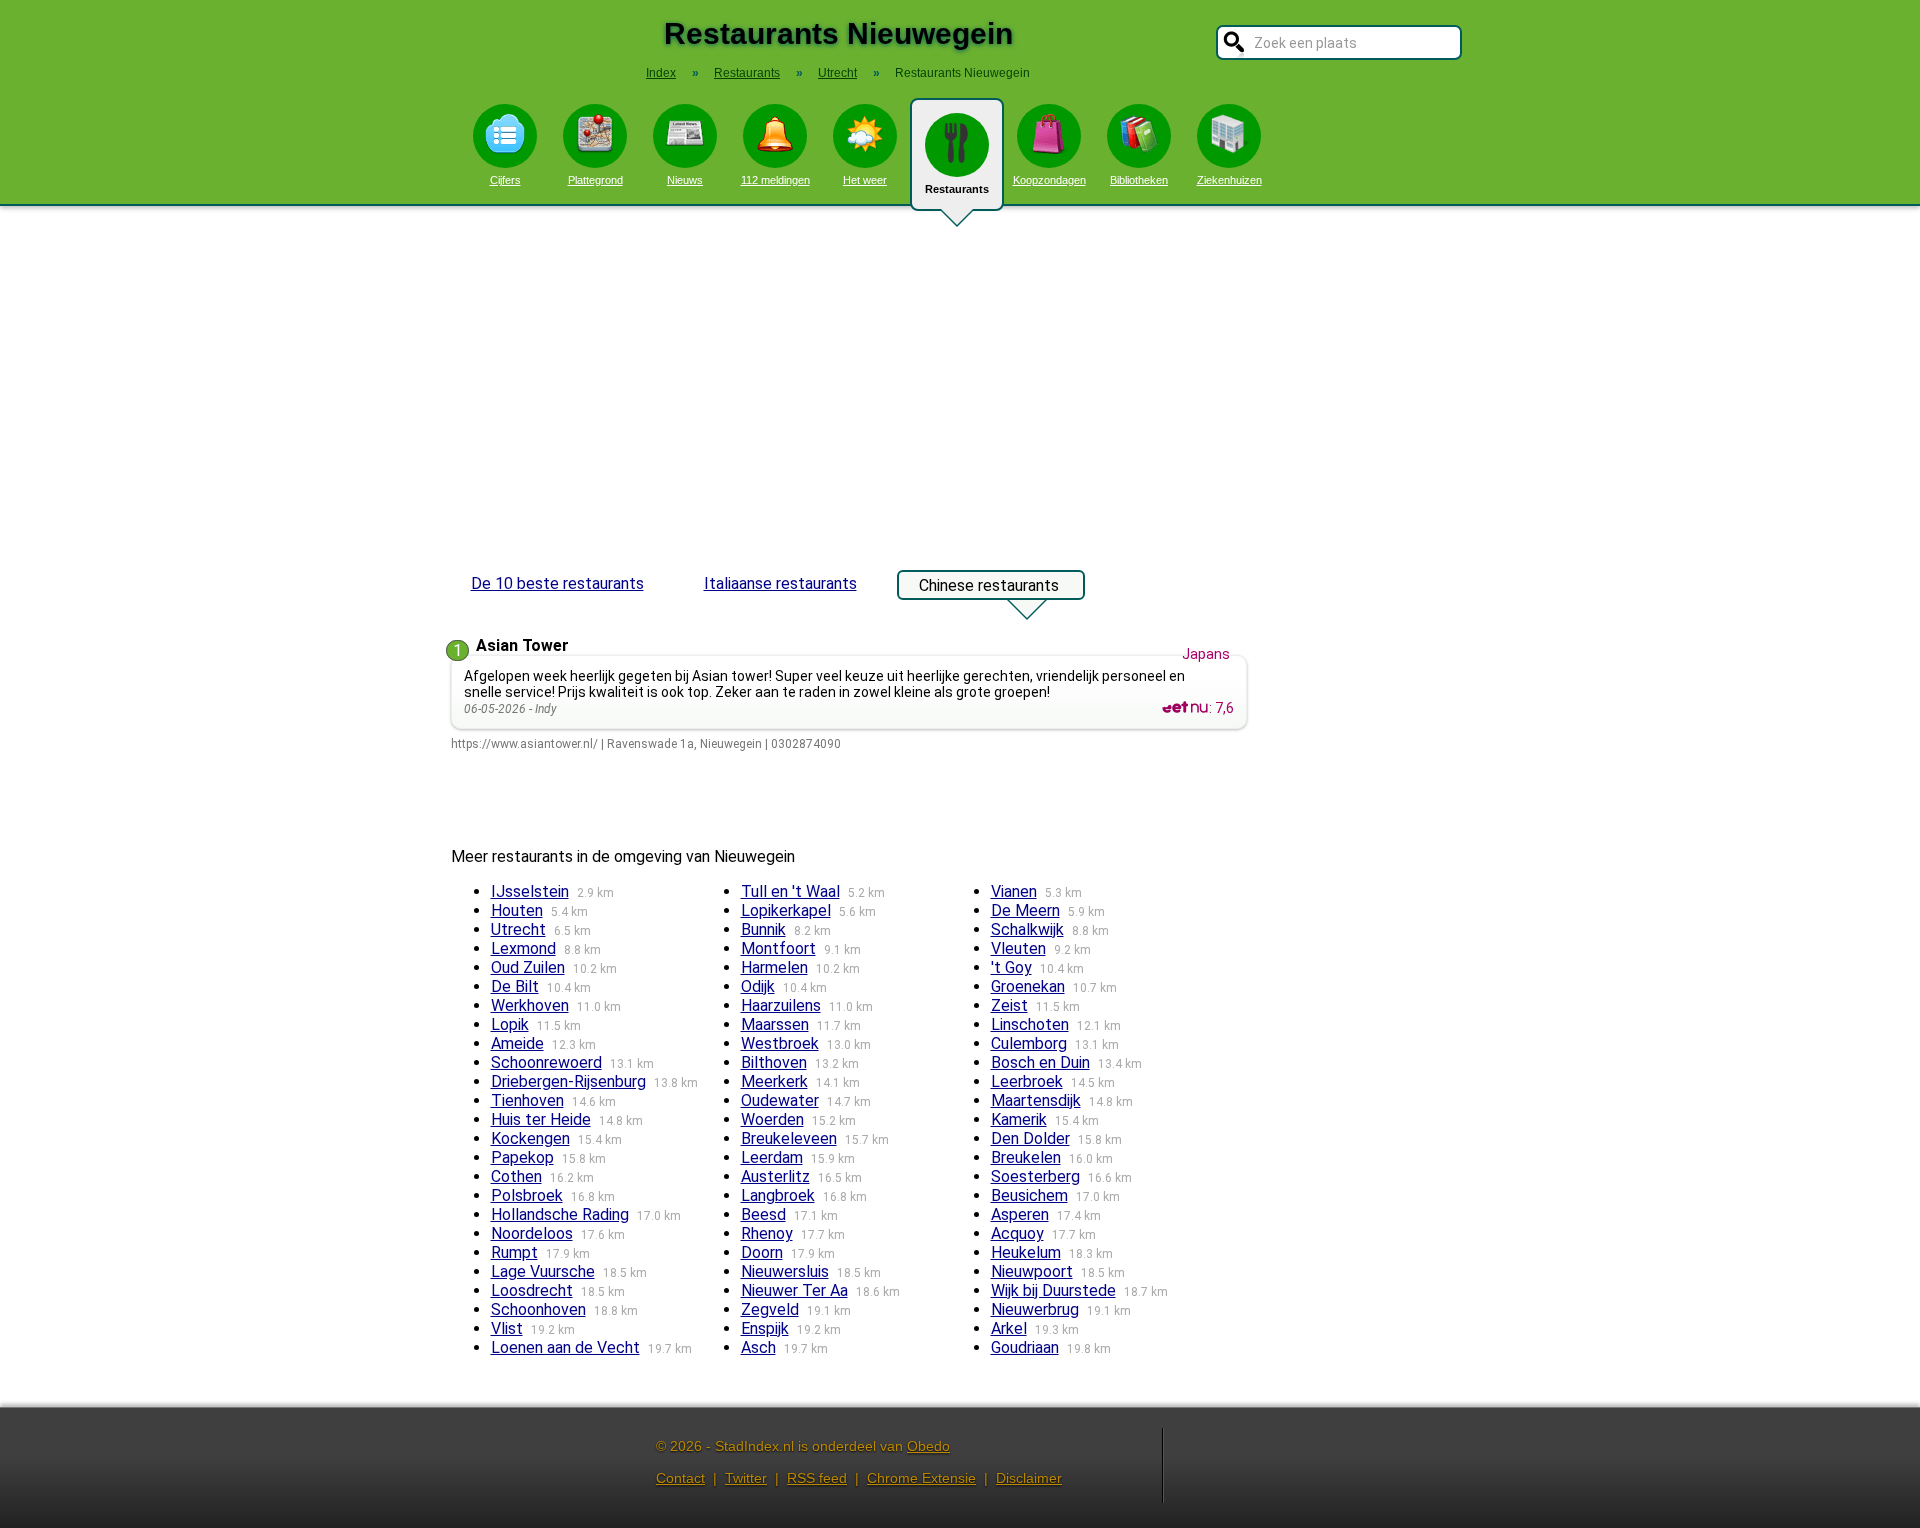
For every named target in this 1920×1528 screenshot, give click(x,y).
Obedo (928, 1446)
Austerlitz (775, 1176)
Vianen (1014, 891)
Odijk (758, 986)
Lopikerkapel (786, 910)
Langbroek (778, 1195)
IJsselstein (530, 891)
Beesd (763, 1214)
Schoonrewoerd (546, 1062)
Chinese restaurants (989, 585)
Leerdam (772, 1157)
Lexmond (523, 948)
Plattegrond (595, 180)
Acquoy (1017, 1233)
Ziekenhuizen (1229, 180)
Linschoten (1030, 1024)
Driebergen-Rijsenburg (568, 1081)
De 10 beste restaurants (557, 583)
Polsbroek (527, 1195)
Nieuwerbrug (1035, 1309)
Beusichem (1029, 1195)
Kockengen (530, 1138)
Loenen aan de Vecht (565, 1347)
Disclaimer (1029, 1478)
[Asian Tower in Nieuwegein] (1185, 708)
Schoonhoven (538, 1309)
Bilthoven (774, 1062)
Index (661, 73)
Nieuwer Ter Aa (794, 1290)
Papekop (522, 1157)
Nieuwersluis (785, 1271)
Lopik (510, 1024)
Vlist (507, 1328)
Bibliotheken (1139, 180)
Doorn (762, 1252)
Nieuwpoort (1032, 1271)
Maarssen (775, 1024)
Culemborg (1029, 1043)
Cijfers (505, 180)
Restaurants (957, 189)
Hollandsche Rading (560, 1214)
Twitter (746, 1478)
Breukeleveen (789, 1138)
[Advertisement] (960, 378)
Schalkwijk (1027, 929)
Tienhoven (527, 1100)
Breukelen (1026, 1157)
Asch (758, 1347)
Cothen (516, 1176)
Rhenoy (767, 1233)
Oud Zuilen (528, 967)
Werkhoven (530, 1005)
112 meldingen (775, 180)
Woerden (772, 1119)
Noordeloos (532, 1233)
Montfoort (778, 948)
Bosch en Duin (1040, 1062)
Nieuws (685, 180)
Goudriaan (1025, 1347)
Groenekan (1028, 986)
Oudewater (780, 1100)
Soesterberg (1035, 1176)
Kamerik (1019, 1119)
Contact (680, 1478)
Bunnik (763, 929)
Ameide (517, 1043)
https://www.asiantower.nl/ (524, 744)
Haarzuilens (781, 1005)
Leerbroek (1027, 1081)
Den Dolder (1030, 1138)
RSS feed (817, 1478)
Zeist (1009, 1005)
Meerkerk (774, 1081)
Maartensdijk (1036, 1100)
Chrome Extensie (921, 1478)
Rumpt (514, 1252)
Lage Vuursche (543, 1271)
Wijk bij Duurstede (1053, 1290)
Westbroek (780, 1043)
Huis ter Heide (541, 1119)
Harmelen (774, 967)
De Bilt (515, 986)
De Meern (1025, 910)
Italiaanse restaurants (780, 583)
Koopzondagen (1049, 180)
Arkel (1009, 1328)
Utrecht (518, 929)
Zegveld (770, 1309)
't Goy (1011, 967)
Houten (517, 910)
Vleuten (1018, 948)
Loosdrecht (532, 1290)
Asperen (1020, 1214)
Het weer (865, 180)
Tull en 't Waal (790, 891)
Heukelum (1026, 1252)
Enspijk (765, 1328)
